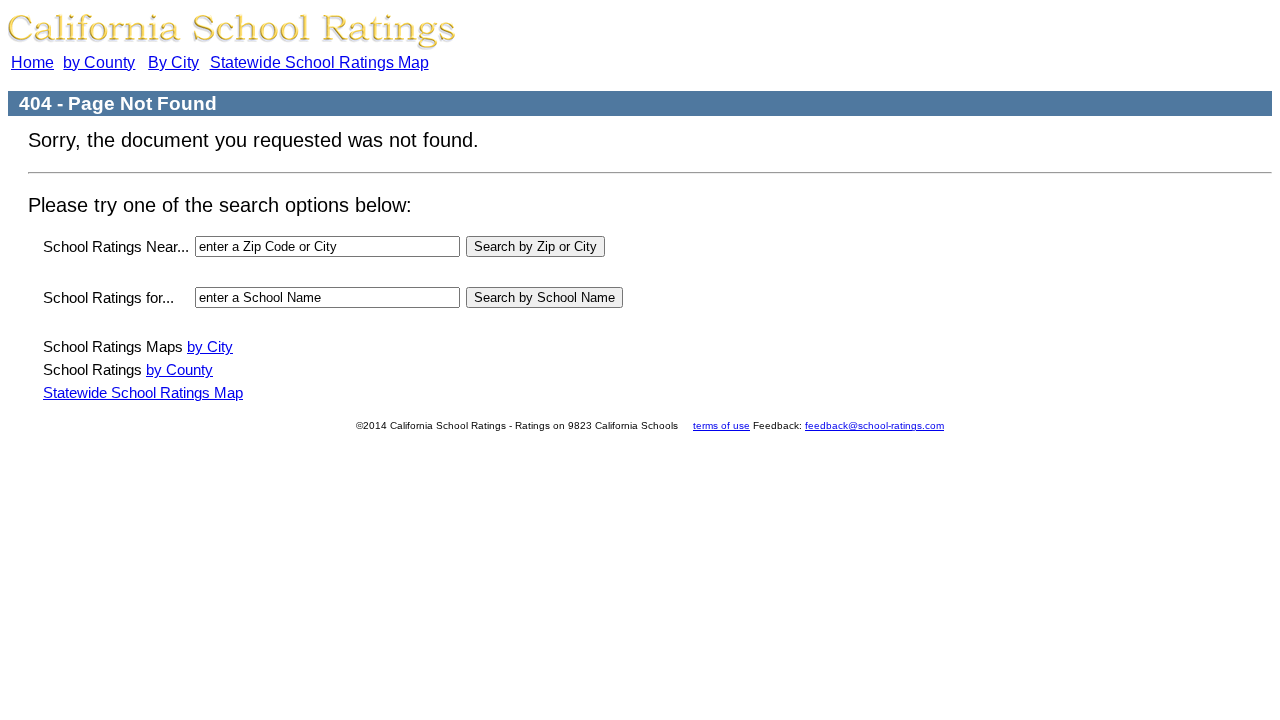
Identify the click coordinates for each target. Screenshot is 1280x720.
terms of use (721, 425)
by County (99, 62)
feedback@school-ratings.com (874, 425)
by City (210, 346)
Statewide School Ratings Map (319, 62)
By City (173, 62)
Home (32, 62)
